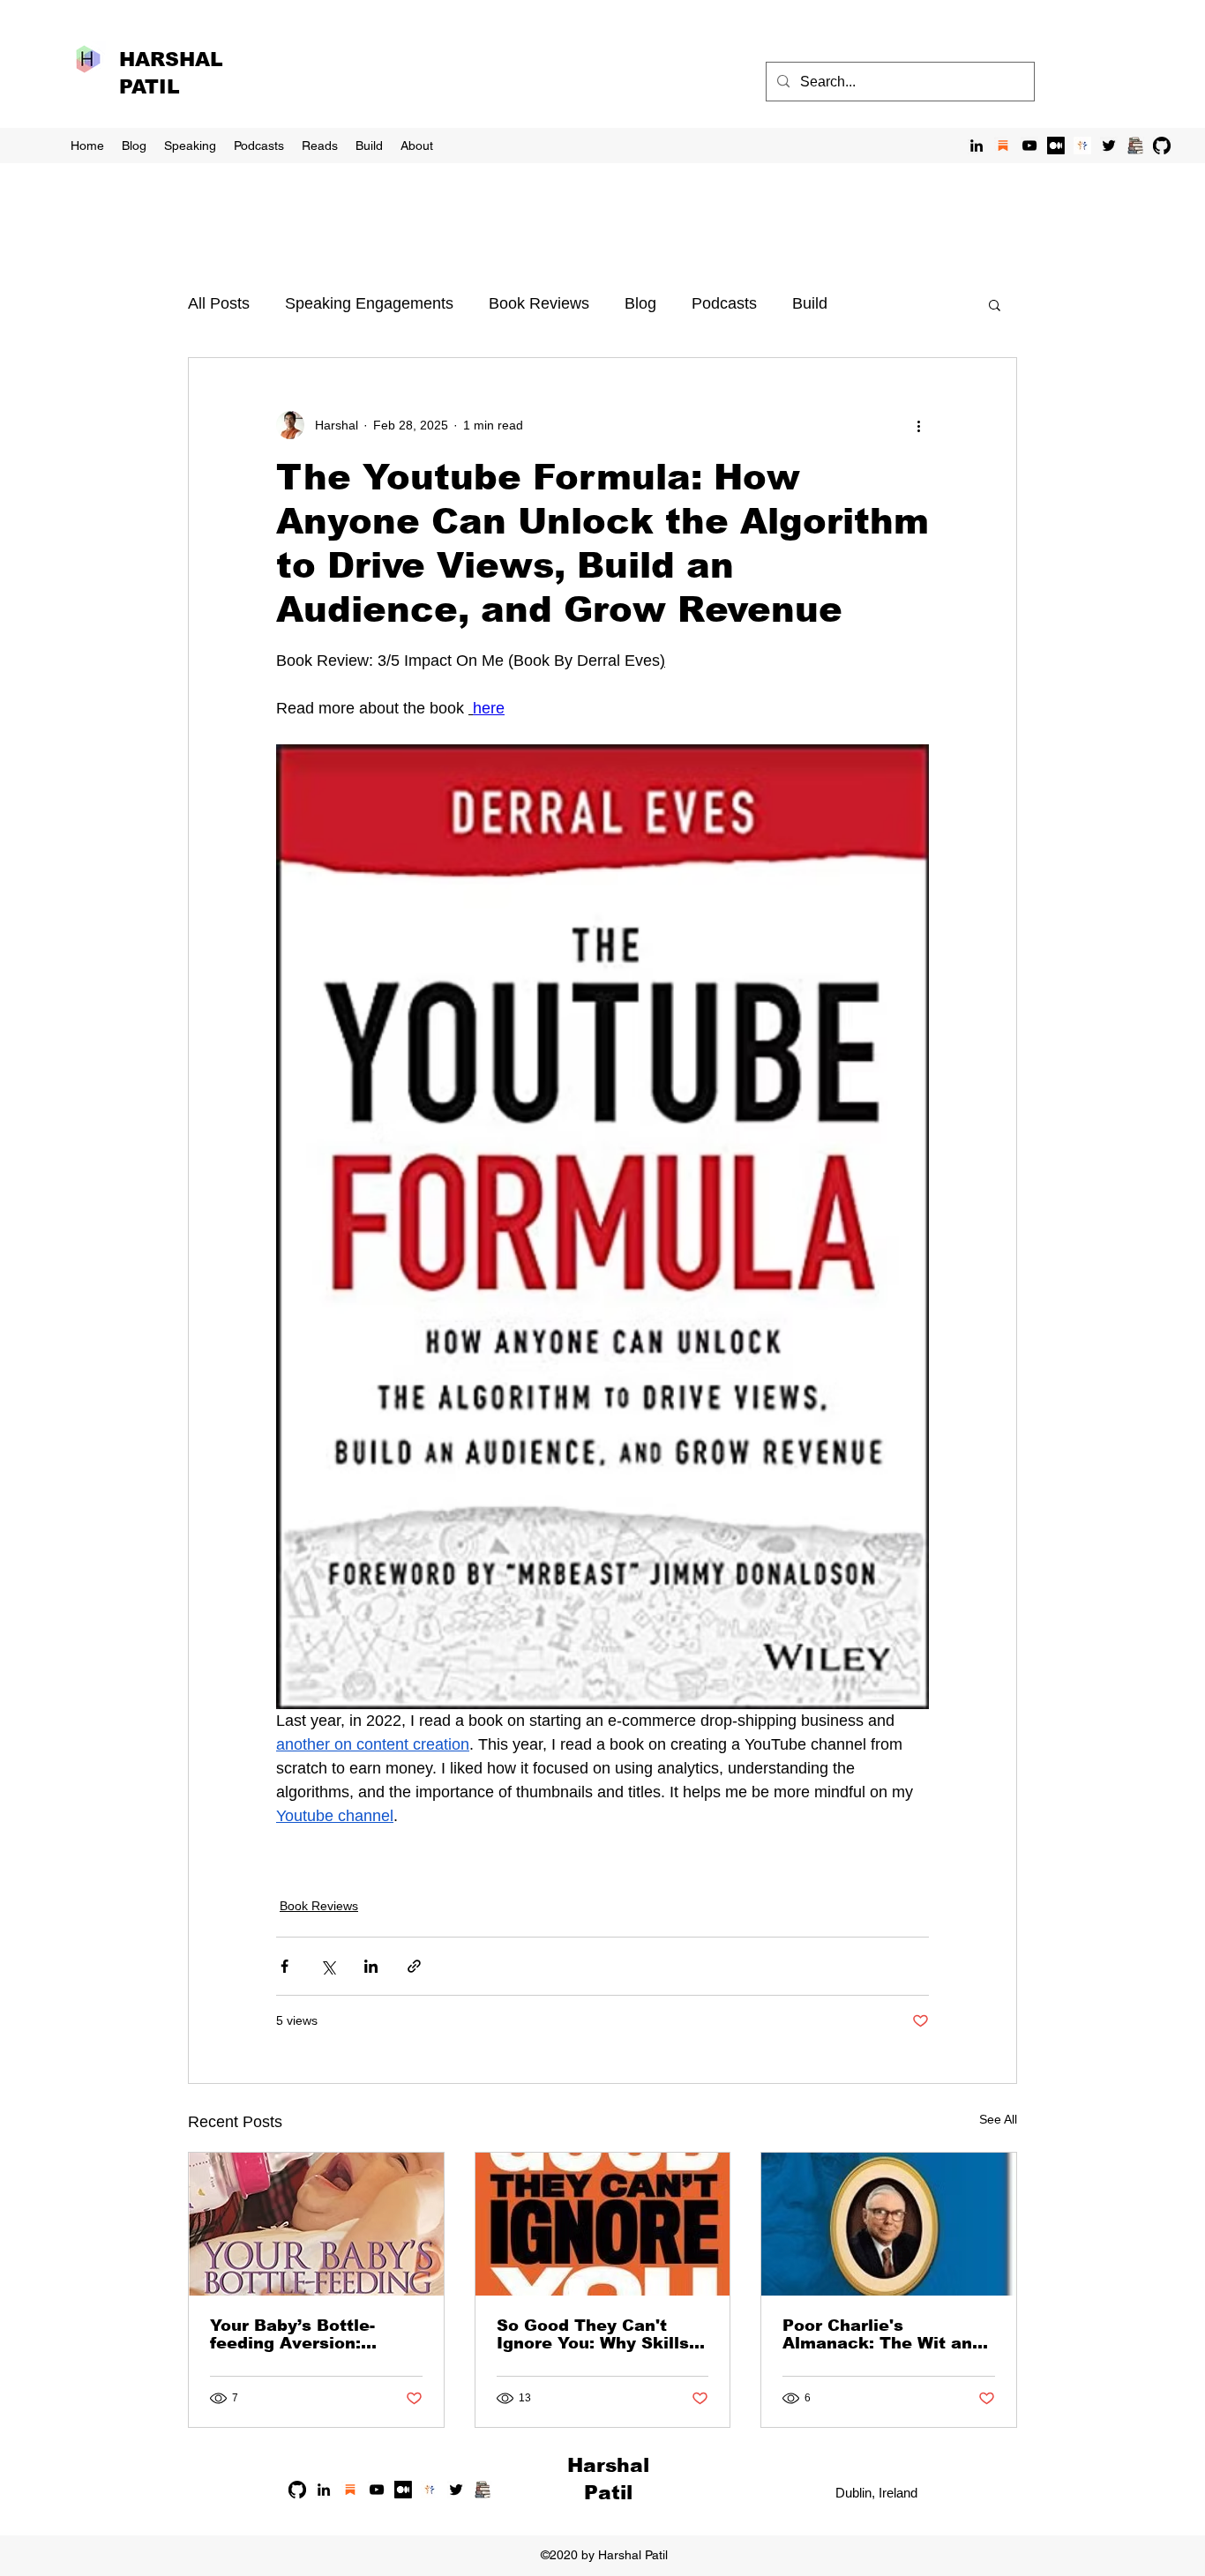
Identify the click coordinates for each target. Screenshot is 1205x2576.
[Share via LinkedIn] (371, 1966)
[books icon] (1135, 146)
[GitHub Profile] (1162, 146)
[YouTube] (1029, 146)
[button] (995, 304)
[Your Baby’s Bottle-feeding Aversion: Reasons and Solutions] (316, 2224)
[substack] (1003, 146)
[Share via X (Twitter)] (328, 1966)
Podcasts (724, 303)
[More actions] (918, 425)
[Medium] (1056, 146)
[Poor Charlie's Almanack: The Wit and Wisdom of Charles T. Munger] (889, 2224)
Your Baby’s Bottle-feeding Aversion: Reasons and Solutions (309, 2334)
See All (998, 2119)
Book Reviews (539, 303)
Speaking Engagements (369, 303)
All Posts (219, 303)
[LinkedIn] (977, 146)
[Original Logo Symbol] (1082, 146)
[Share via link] (414, 1966)
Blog (640, 303)
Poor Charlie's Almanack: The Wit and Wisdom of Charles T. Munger (883, 2334)
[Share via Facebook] (284, 1966)
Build (810, 303)
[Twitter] (1109, 146)
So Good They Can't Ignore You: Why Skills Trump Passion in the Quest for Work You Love (593, 2334)
